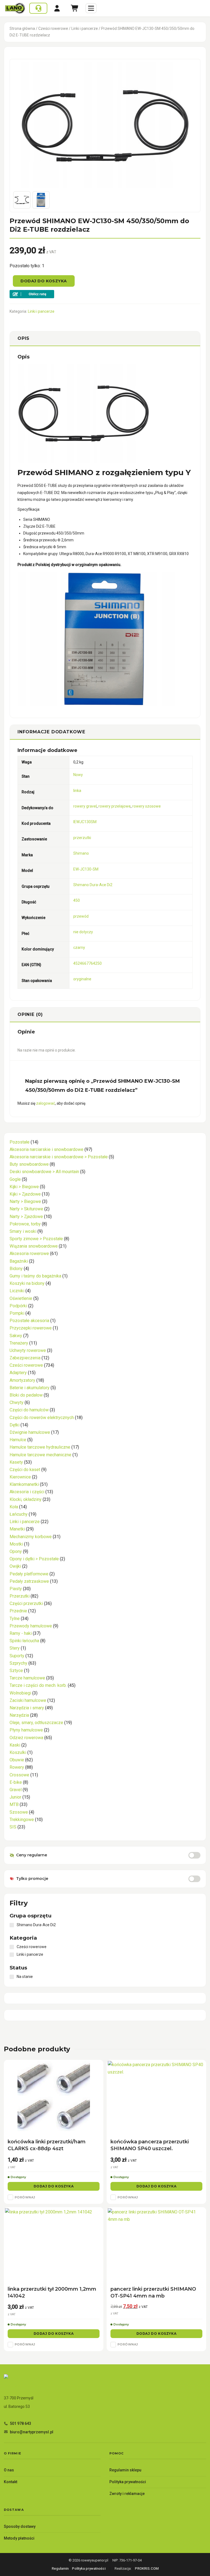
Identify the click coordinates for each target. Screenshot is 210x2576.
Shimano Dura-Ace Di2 (93, 885)
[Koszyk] (75, 8)
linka (77, 791)
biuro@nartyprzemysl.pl (32, 2432)
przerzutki (82, 838)
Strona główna (22, 28)
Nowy (78, 775)
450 (77, 900)
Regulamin (60, 2568)
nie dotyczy (83, 932)
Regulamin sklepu (125, 2470)
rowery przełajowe (115, 806)
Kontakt (11, 2482)
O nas (9, 2470)
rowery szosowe (147, 806)
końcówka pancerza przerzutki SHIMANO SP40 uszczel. (150, 2145)
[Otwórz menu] (91, 8)
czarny (79, 947)
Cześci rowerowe (53, 28)
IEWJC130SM (85, 822)
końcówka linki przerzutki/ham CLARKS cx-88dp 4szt (47, 2145)
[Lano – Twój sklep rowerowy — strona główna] (15, 8)
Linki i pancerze (85, 28)
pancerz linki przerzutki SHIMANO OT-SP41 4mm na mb (153, 2292)
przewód (81, 916)
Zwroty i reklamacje (127, 2494)
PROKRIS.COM (147, 2568)
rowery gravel (85, 806)
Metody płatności (19, 2538)
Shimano (81, 853)
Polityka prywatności (128, 2482)
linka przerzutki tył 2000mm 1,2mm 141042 (52, 2292)
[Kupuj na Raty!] (105, 294)
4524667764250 (87, 963)
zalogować (46, 1103)
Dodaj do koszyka (44, 281)
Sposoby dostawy (20, 2526)
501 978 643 (21, 2423)
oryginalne (82, 979)
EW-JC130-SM (86, 869)
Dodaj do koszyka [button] (54, 2186)
